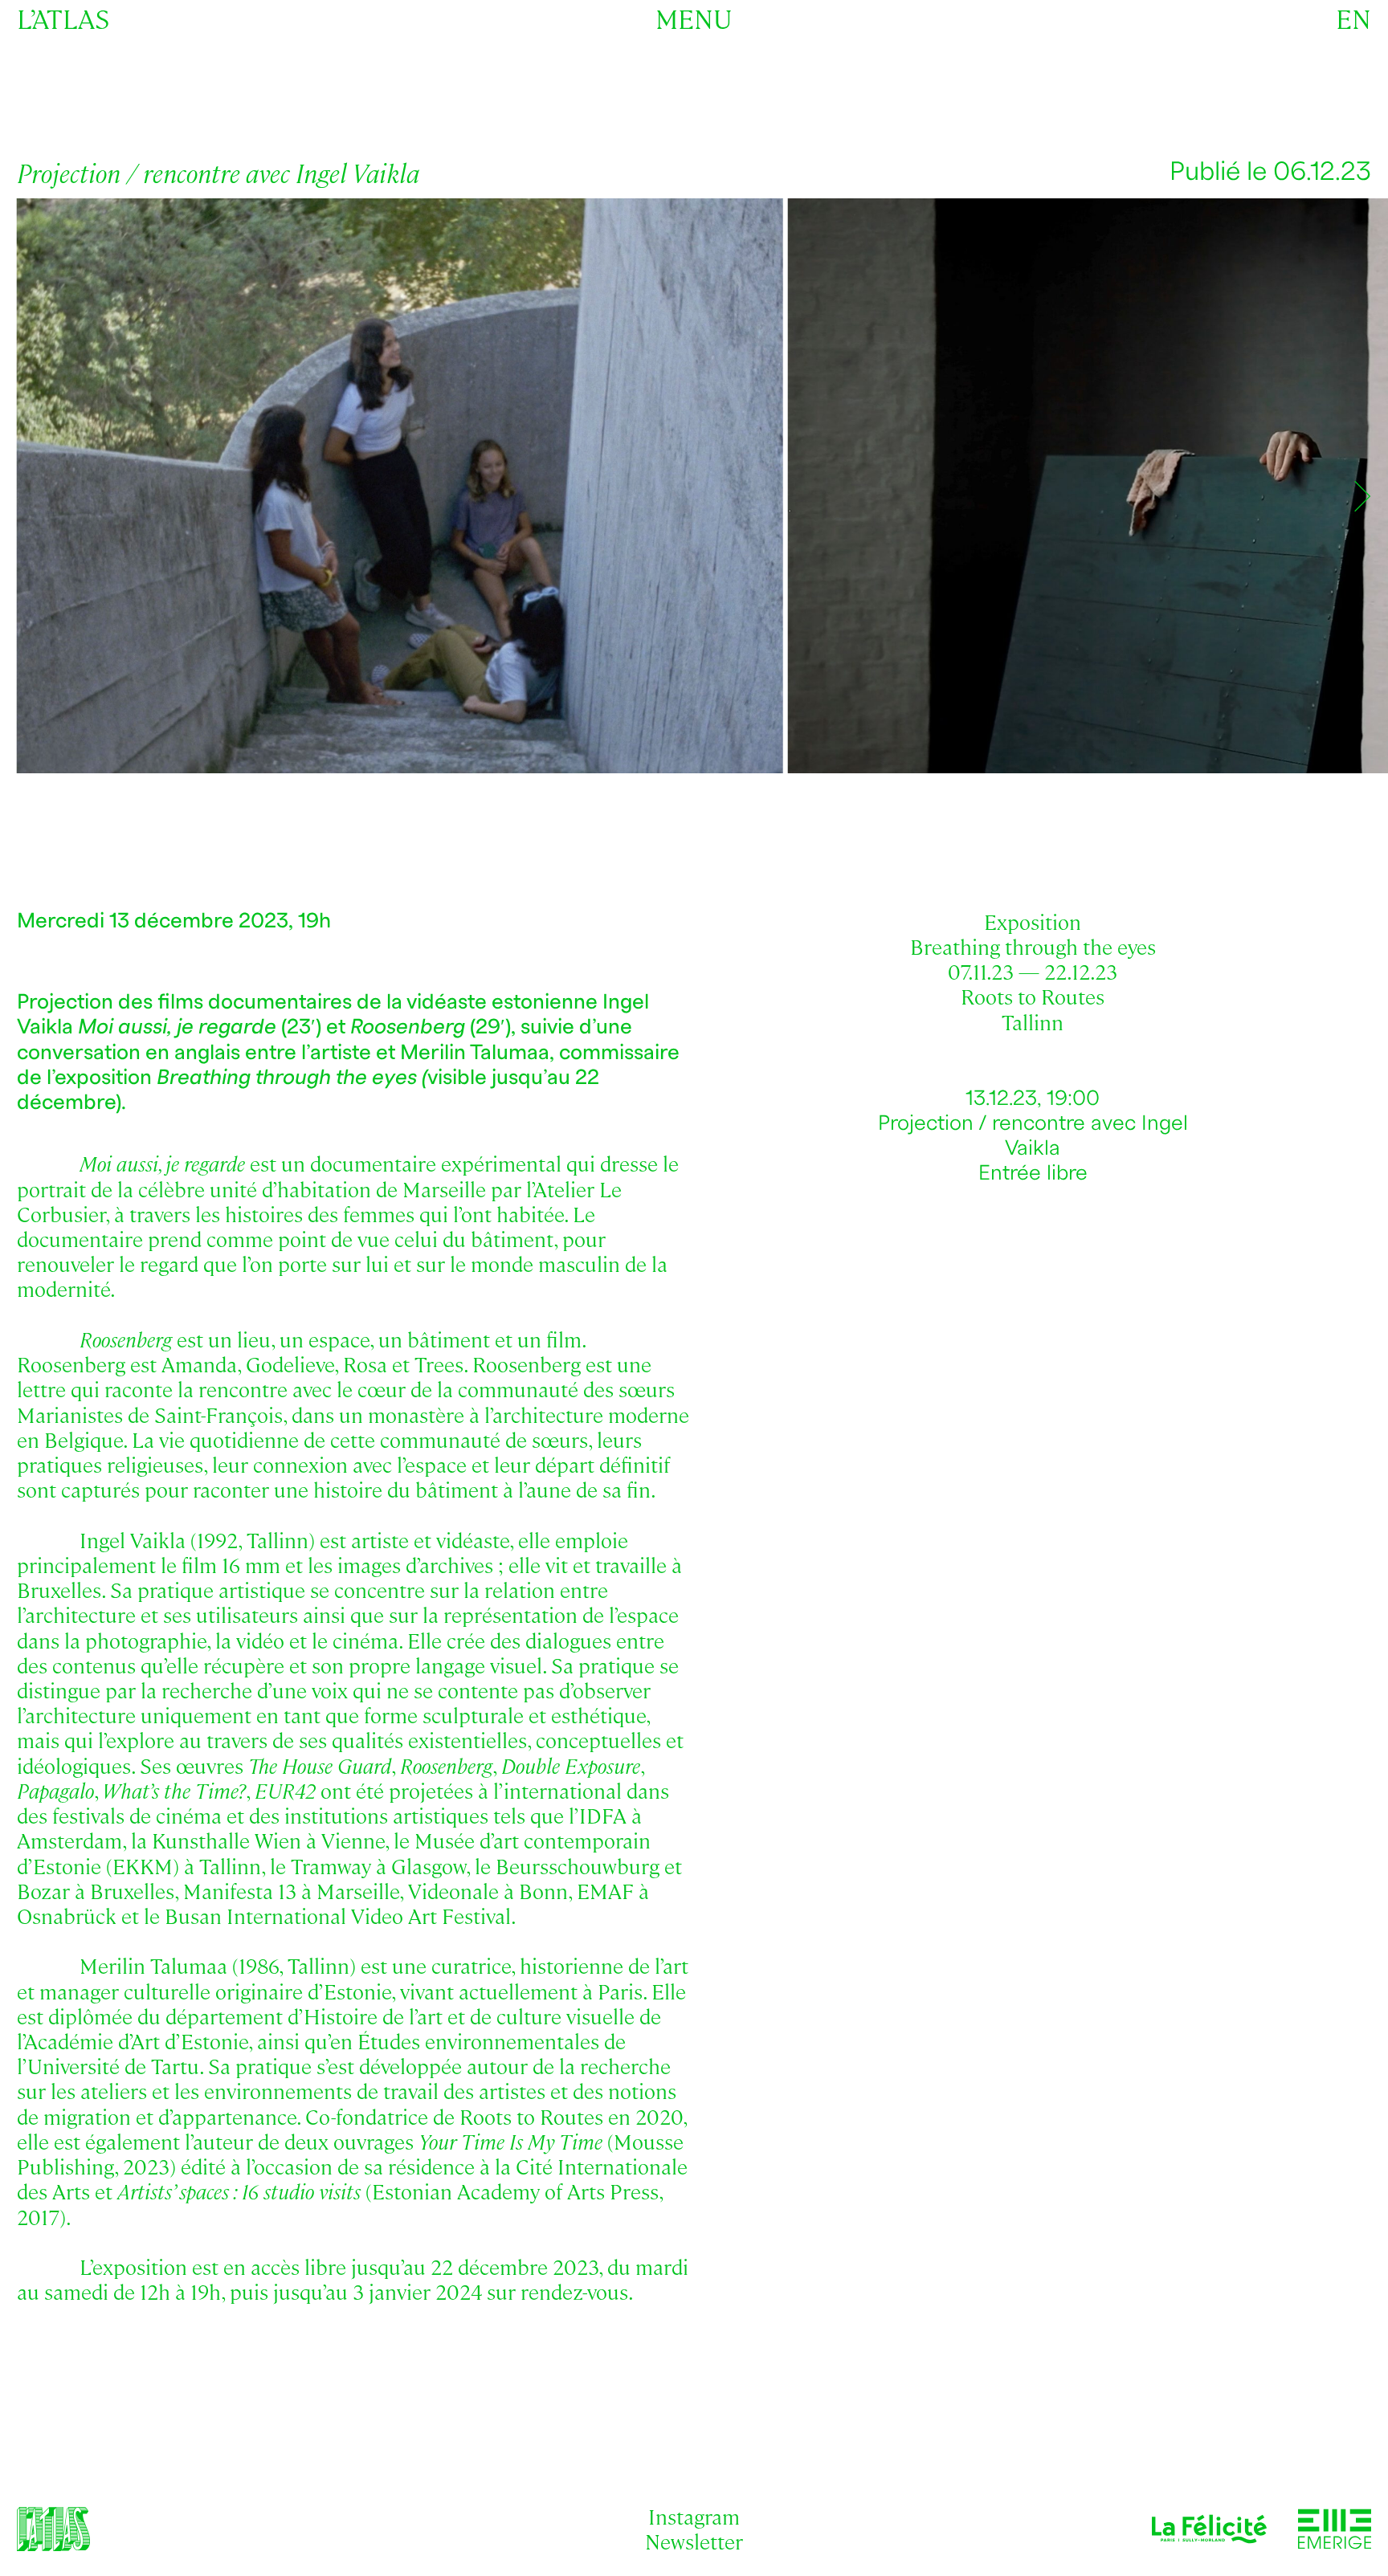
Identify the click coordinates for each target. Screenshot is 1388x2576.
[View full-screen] (1349, 230)
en (1353, 18)
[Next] (1362, 496)
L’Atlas (63, 18)
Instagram (694, 2516)
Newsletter (694, 2541)
